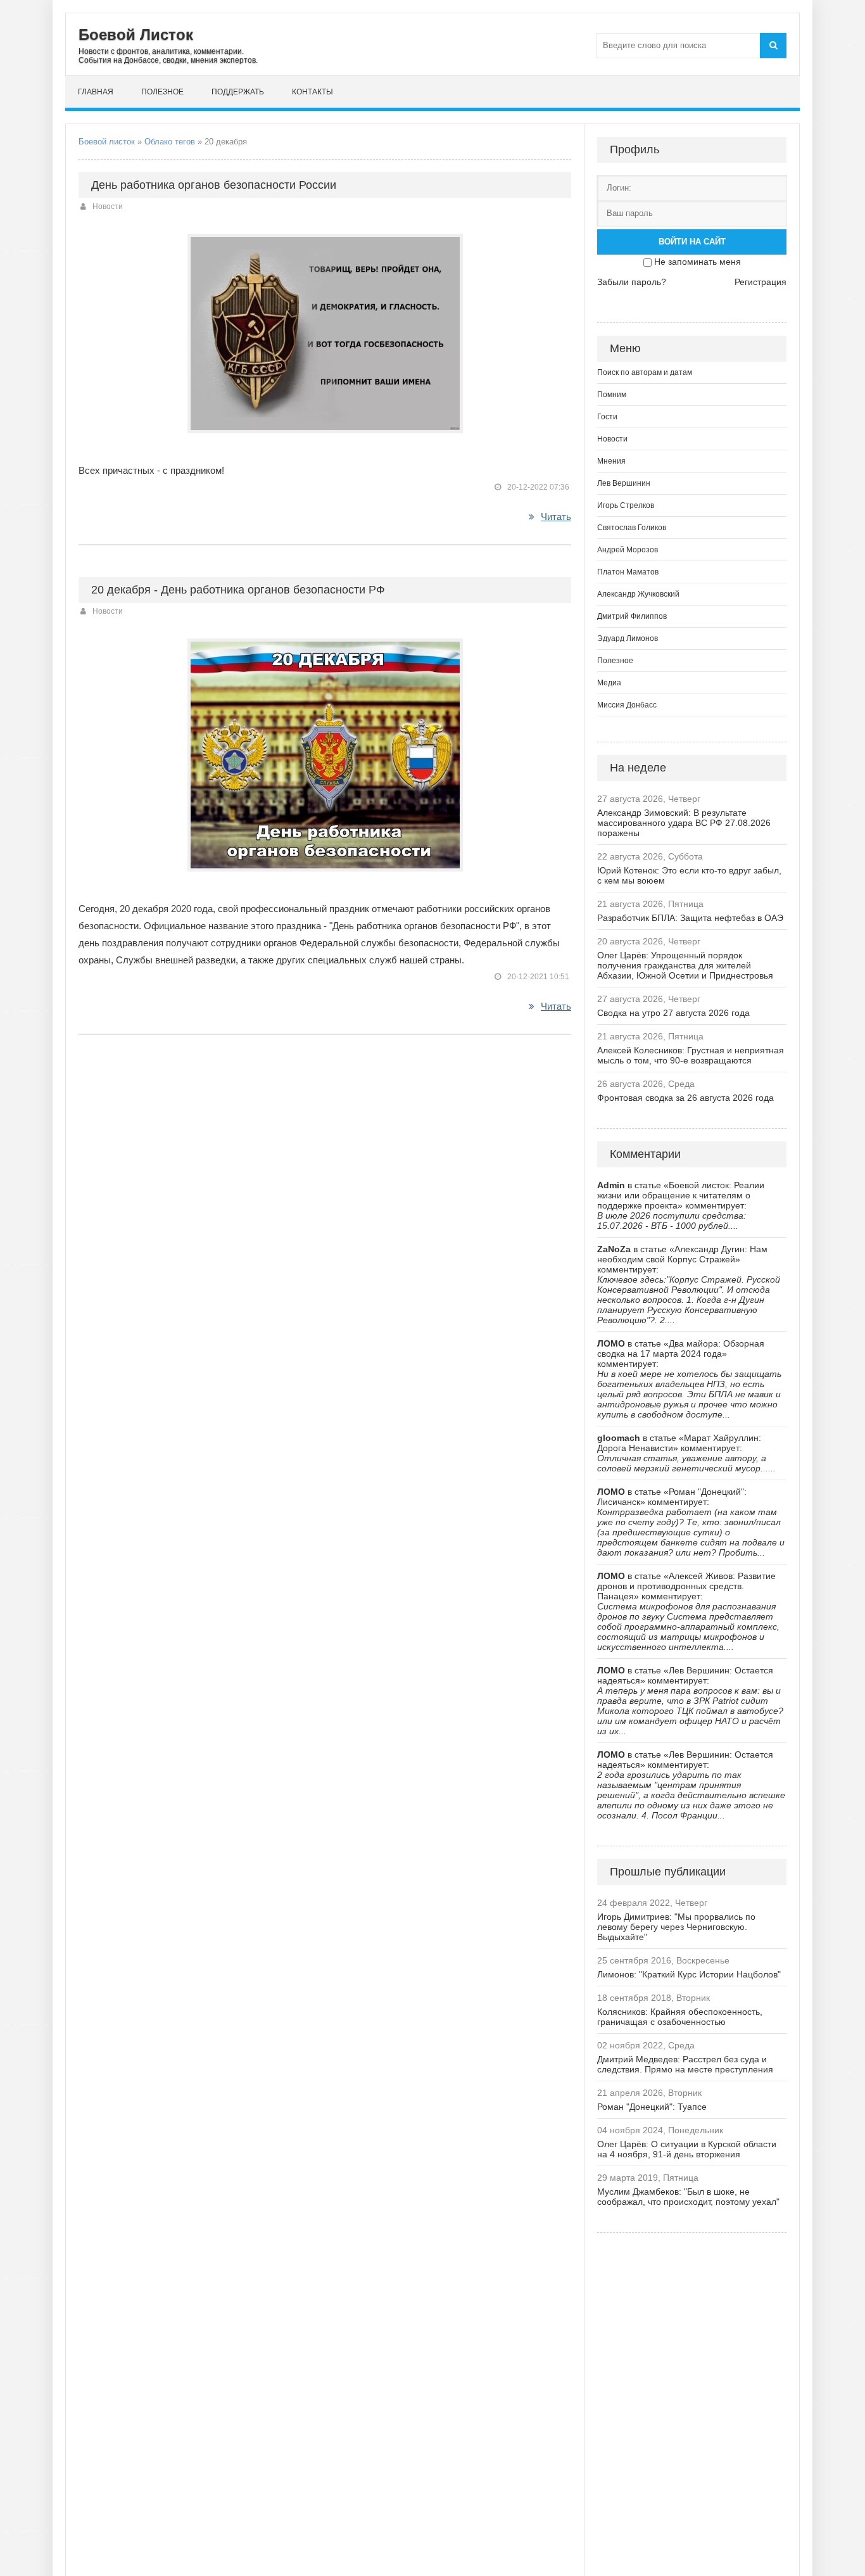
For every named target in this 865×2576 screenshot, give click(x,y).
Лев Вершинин (624, 483)
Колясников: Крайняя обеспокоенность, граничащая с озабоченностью (680, 2017)
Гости (607, 417)
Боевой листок (107, 142)
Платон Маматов (628, 572)
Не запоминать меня (698, 262)
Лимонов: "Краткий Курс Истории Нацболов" (689, 1974)
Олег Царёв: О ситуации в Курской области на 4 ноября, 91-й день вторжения (687, 2149)
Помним (612, 395)
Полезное (162, 92)
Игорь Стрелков (626, 505)
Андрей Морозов (628, 550)
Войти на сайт (692, 242)
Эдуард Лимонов (628, 638)
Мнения (611, 461)
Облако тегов (170, 142)
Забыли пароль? (632, 282)
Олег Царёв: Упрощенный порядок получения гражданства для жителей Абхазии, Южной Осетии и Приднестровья (685, 965)
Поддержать (238, 92)
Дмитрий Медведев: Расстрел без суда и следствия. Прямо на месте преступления (685, 2064)
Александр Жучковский (638, 594)
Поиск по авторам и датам (645, 372)
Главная (96, 92)
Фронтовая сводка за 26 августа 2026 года (685, 1098)
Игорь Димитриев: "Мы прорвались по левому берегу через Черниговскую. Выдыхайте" (676, 1927)
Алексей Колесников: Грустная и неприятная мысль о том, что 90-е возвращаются (691, 1055)
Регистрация (761, 282)
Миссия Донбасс (627, 705)
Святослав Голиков (632, 528)
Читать (556, 517)
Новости (108, 206)
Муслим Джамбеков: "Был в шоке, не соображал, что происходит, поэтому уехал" (688, 2197)
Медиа (609, 683)
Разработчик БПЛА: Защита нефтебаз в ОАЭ (690, 918)
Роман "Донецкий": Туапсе (652, 2107)
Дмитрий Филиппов (632, 616)
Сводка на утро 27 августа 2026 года (673, 1013)
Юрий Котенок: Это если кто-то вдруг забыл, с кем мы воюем (689, 875)
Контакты (313, 92)
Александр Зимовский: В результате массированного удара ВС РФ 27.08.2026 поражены (684, 823)
